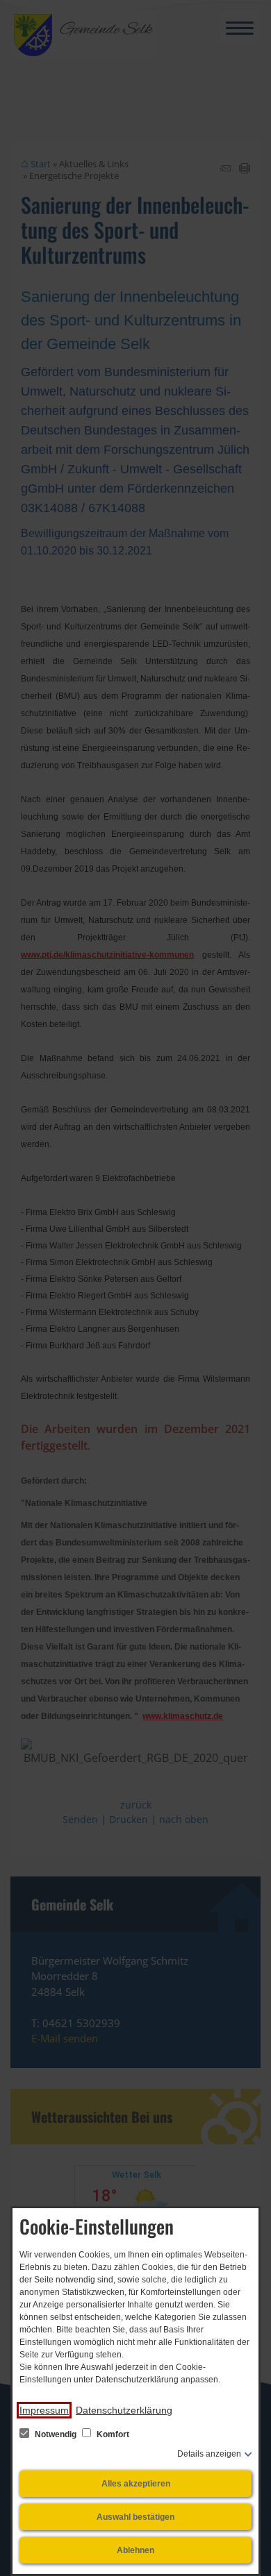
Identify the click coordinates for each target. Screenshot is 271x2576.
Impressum (44, 2410)
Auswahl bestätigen (135, 2517)
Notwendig (56, 2434)
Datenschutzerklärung (124, 2410)
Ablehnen (135, 2550)
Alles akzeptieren (136, 2484)
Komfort (112, 2434)
